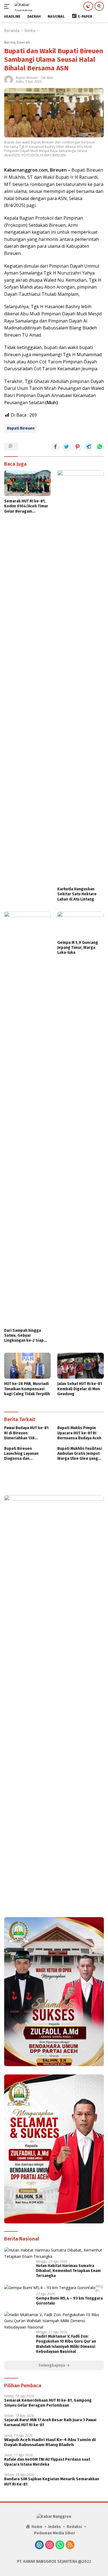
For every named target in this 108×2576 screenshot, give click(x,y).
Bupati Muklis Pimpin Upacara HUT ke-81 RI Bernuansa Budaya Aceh (79, 1433)
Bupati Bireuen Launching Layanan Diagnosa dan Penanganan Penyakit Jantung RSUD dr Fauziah (26, 1454)
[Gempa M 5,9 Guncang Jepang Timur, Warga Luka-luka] (81, 925)
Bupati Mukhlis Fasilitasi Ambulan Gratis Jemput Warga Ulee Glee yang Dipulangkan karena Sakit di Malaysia (80, 1454)
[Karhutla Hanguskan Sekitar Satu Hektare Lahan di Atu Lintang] (81, 677)
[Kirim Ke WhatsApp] (100, 447)
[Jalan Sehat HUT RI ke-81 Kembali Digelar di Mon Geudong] (81, 1366)
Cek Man (47, 78)
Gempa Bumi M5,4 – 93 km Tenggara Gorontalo (69, 2301)
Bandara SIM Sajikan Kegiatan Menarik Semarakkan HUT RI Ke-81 (52, 2482)
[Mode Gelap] (88, 6)
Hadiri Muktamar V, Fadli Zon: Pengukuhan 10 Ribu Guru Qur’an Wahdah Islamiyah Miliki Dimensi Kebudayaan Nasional (66, 2344)
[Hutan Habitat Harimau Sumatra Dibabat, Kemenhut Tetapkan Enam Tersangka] (54, 2253)
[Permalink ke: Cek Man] (9, 79)
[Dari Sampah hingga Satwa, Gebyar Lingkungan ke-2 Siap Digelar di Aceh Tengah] (27, 1118)
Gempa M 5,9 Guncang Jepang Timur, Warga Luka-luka (78, 948)
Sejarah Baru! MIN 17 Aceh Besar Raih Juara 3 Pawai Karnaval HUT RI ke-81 (50, 2422)
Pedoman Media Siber (55, 2533)
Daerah (23, 42)
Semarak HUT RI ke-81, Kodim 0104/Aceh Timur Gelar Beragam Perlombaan (26, 506)
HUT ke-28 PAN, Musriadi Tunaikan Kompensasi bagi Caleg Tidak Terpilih (27, 1389)
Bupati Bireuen (27, 78)
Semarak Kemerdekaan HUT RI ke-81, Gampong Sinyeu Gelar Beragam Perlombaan (48, 2403)
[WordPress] (39, 2545)
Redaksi (74, 2527)
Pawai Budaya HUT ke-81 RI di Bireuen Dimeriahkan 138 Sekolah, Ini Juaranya (26, 1433)
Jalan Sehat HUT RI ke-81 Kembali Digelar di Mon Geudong (80, 1389)
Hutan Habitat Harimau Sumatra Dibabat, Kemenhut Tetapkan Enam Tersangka (68, 2271)
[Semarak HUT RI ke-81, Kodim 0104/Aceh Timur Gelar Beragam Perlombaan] (27, 483)
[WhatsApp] (60, 2545)
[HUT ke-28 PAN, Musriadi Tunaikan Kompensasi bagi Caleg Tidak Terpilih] (27, 1366)
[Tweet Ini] (66, 447)
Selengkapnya (52, 2365)
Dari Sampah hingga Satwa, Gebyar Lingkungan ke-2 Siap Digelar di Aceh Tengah (25, 1336)
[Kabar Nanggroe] (30, 6)
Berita (10, 42)
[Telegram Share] (89, 447)
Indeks (55, 2527)
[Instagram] (50, 2545)
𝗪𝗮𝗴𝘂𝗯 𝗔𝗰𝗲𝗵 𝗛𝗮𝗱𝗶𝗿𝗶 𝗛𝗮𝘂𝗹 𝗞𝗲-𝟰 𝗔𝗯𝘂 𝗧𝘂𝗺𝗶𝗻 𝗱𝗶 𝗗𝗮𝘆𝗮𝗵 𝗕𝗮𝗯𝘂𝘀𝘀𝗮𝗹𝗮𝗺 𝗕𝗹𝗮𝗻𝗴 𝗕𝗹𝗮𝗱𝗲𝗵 (50, 2442)
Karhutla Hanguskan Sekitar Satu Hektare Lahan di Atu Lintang (77, 894)
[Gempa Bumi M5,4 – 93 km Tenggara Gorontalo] (50, 2288)
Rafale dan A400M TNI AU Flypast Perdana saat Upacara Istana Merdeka (47, 2462)
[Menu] (8, 6)
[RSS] (70, 2545)
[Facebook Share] (55, 447)
